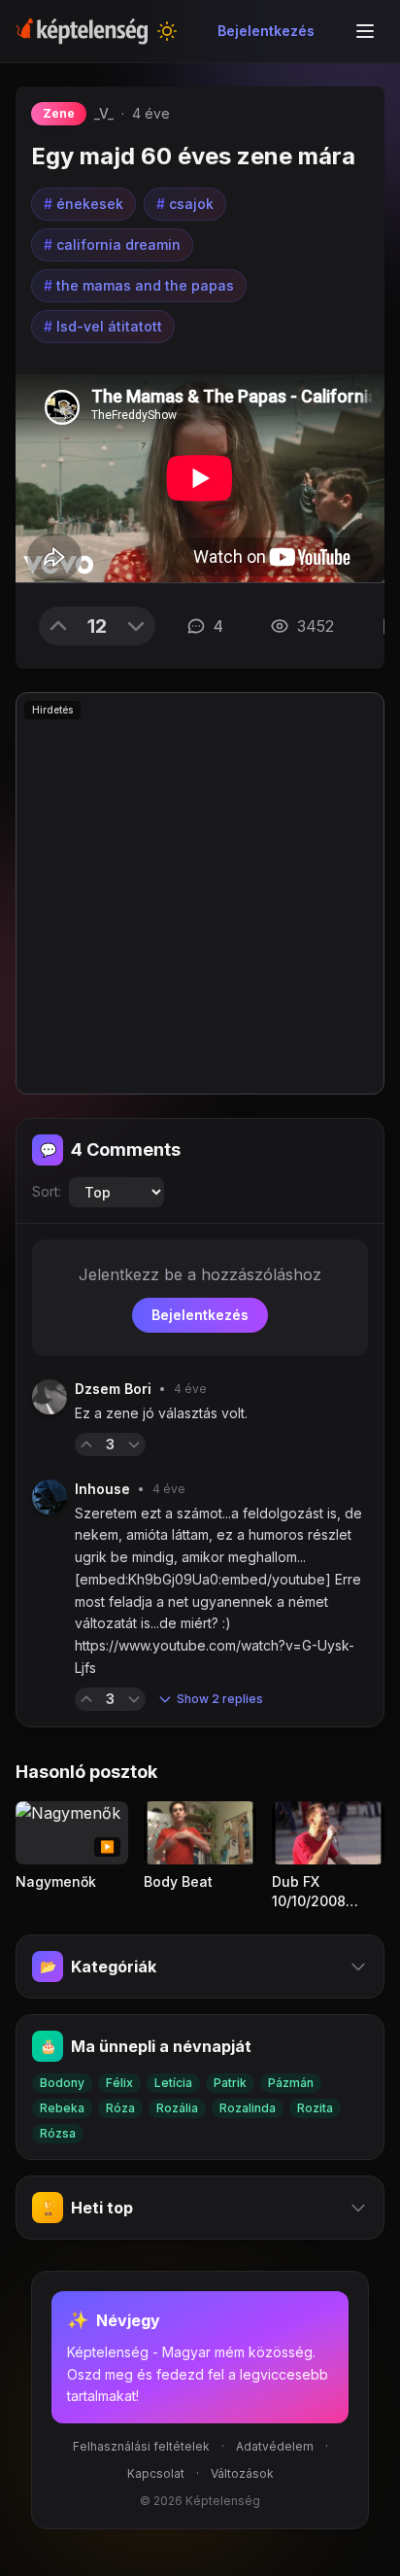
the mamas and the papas (139, 285)
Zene (59, 113)
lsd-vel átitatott (103, 326)
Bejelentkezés (266, 31)
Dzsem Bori (113, 1389)
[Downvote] (136, 626)
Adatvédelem (275, 2446)
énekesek (83, 204)
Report (177, 1444)
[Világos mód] (167, 31)
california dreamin (112, 244)
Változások (242, 2473)
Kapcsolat (156, 2473)
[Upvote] (58, 626)
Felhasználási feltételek (141, 2446)
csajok (185, 204)
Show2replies (220, 1699)
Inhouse (102, 1489)
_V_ (104, 113)
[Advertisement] (200, 893)
